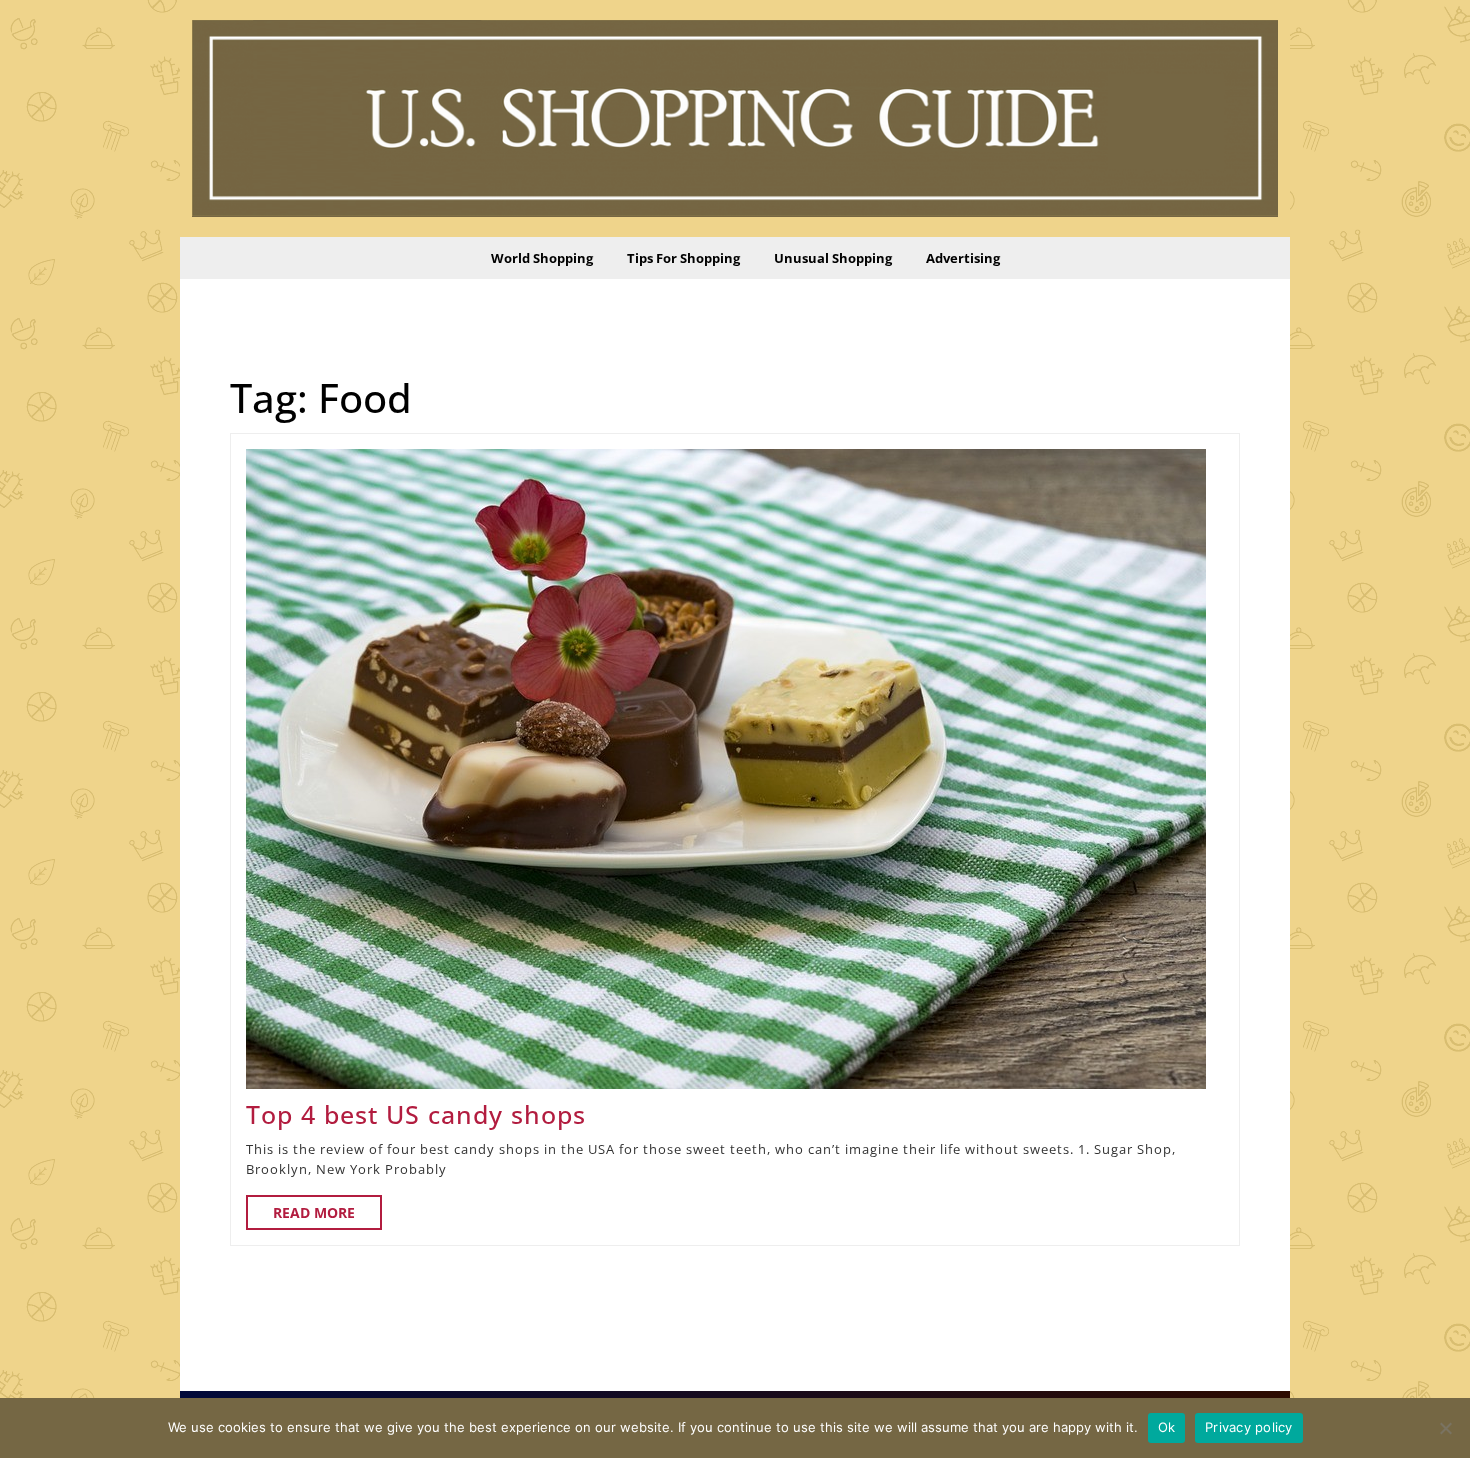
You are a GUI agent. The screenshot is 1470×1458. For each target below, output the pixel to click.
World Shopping (542, 258)
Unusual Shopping (833, 258)
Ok (1167, 1427)
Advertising (963, 258)
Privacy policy (1249, 1427)
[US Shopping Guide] (735, 117)
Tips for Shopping (683, 258)
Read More (327, 1216)
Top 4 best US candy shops (416, 1114)
